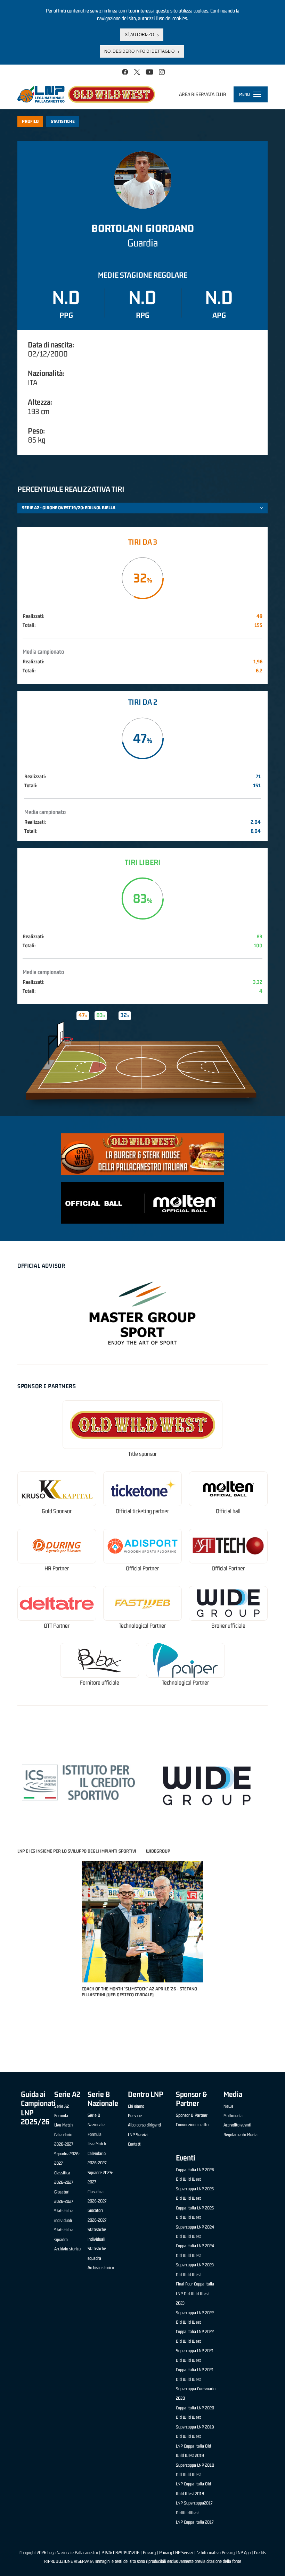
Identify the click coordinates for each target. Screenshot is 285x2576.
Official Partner (142, 1568)
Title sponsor (142, 1454)
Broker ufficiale (228, 1626)
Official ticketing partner (142, 1511)
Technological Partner (142, 1626)
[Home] (86, 94)
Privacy (149, 2553)
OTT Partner (57, 1626)
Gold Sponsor (57, 1511)
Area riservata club (203, 94)
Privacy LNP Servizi (176, 2553)
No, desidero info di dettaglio (139, 51)
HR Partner (57, 1568)
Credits (260, 2553)
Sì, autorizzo (139, 35)
